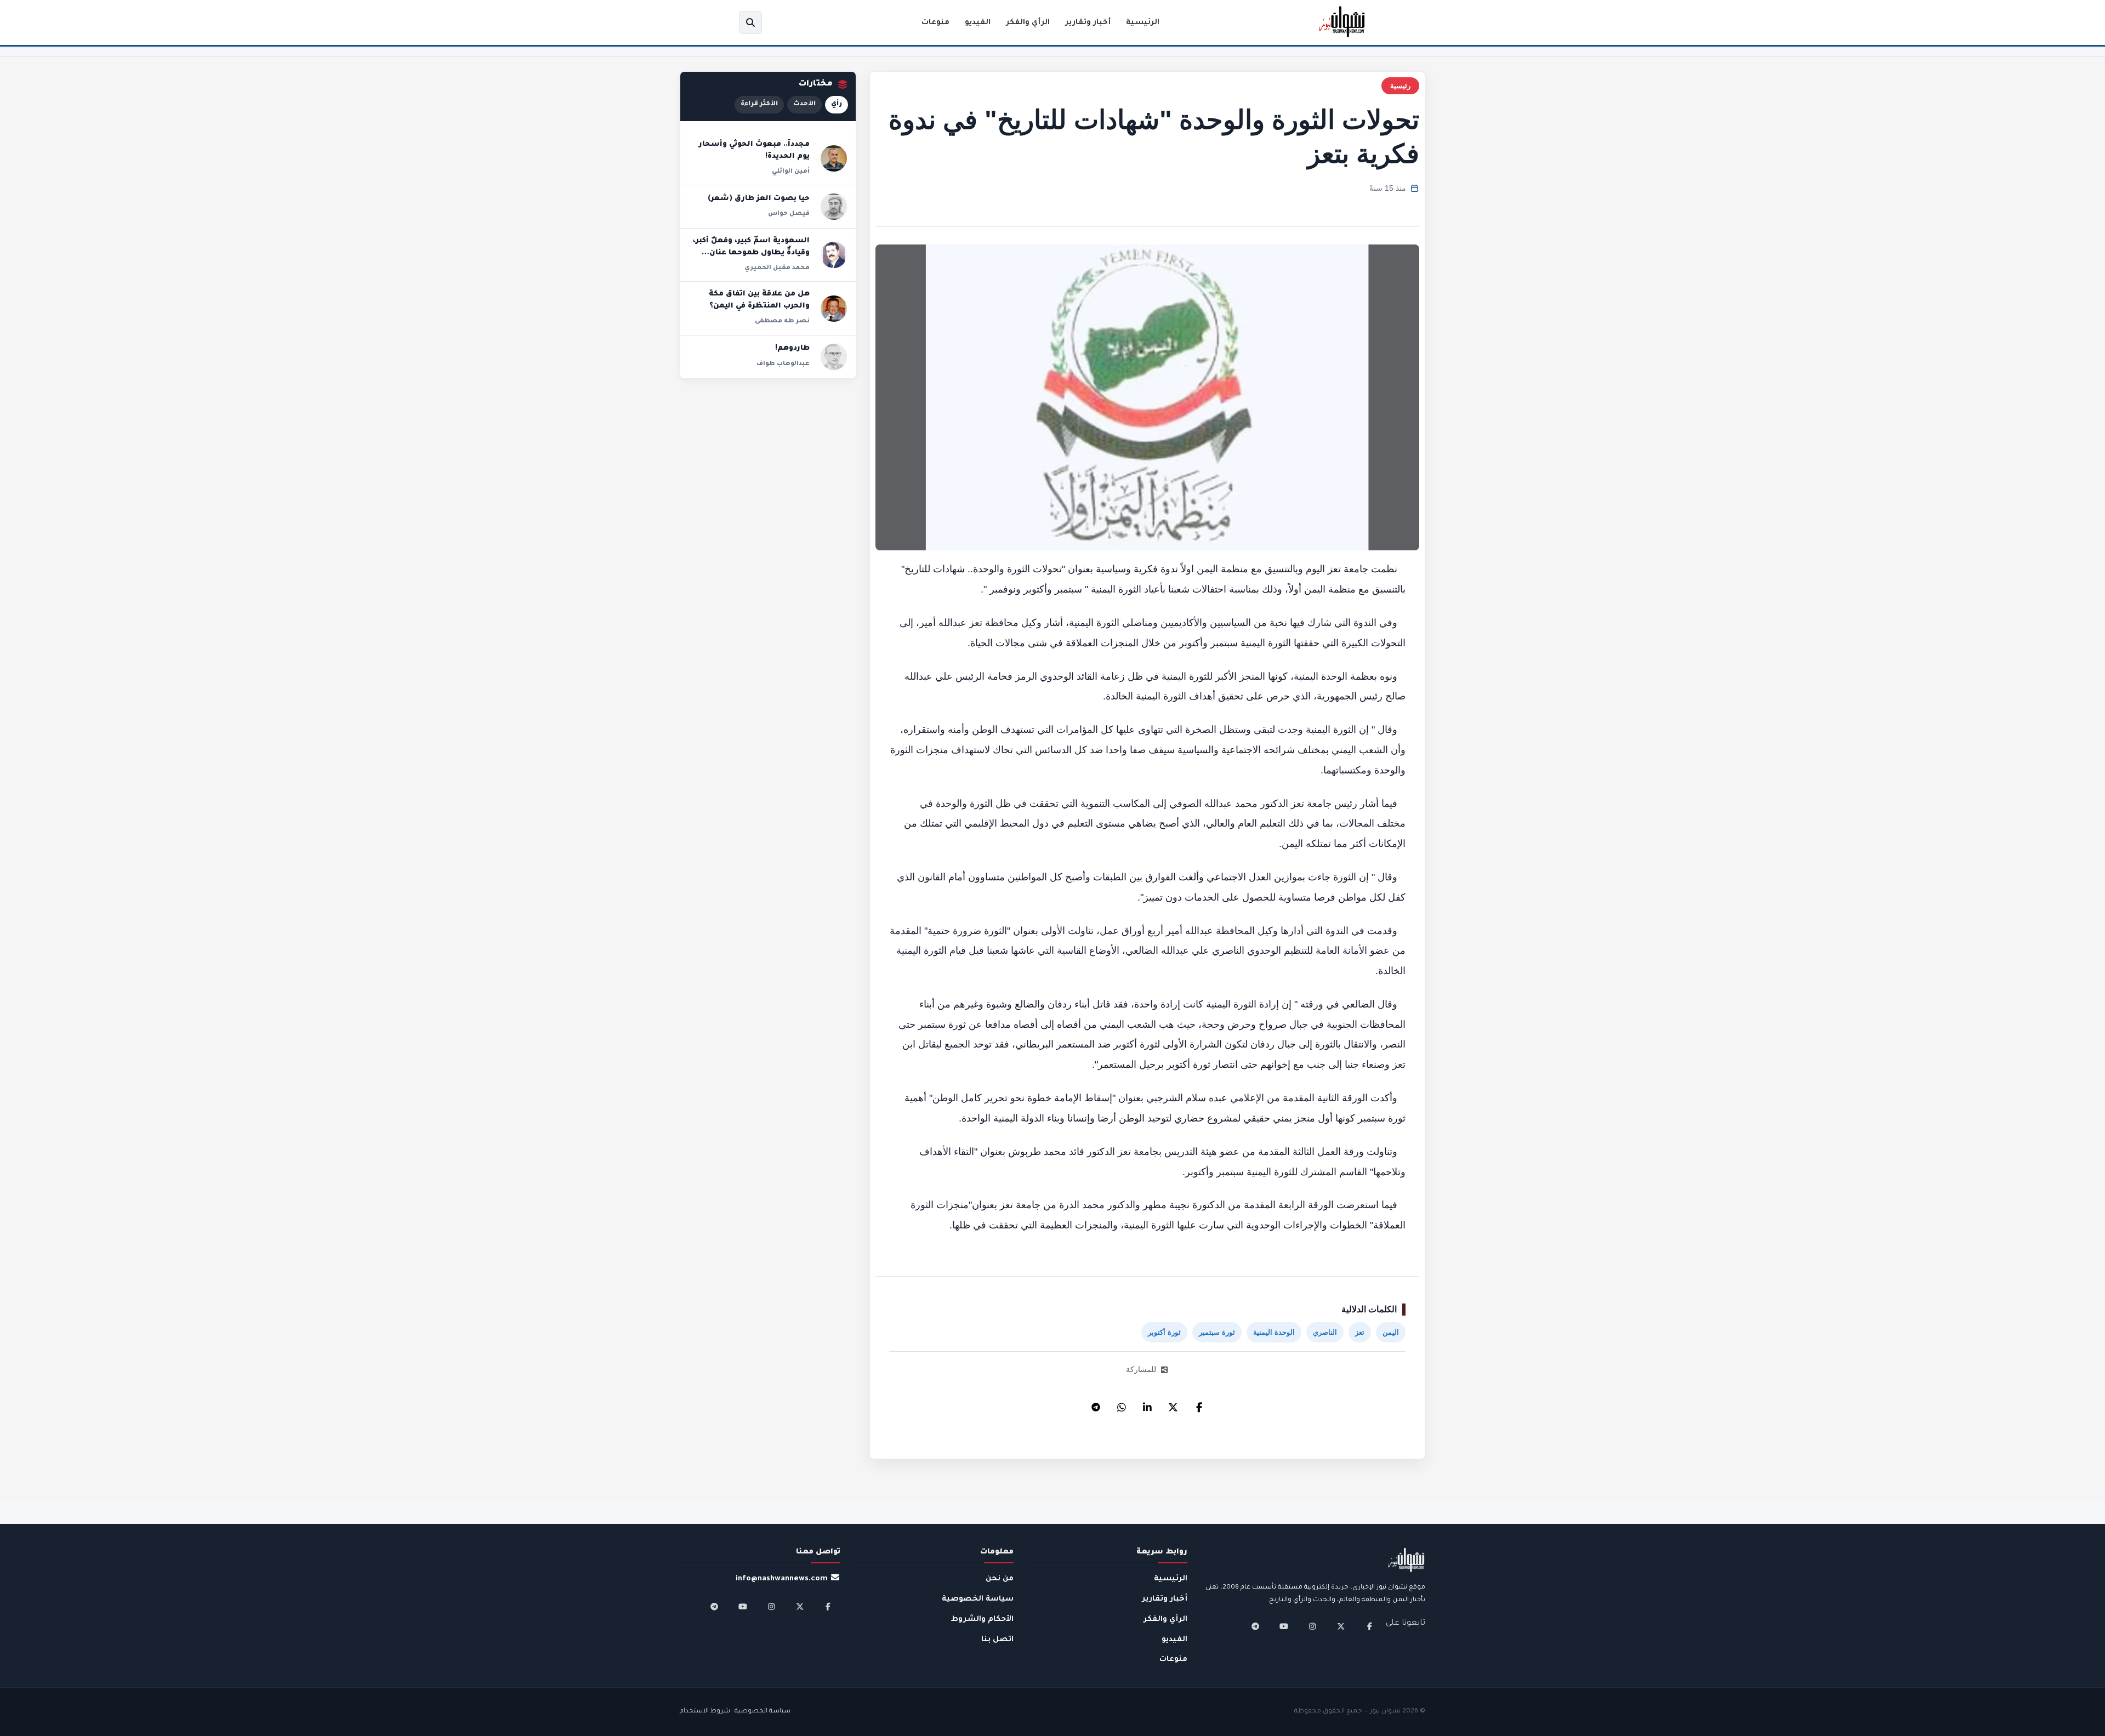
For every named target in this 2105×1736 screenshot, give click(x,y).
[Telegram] (1096, 1404)
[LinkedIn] (1147, 1404)
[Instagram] (1312, 1626)
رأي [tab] (837, 104)
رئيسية (1400, 86)
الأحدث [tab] (804, 104)
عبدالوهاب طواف (783, 364)
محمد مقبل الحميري (777, 268)
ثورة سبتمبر (1217, 1332)
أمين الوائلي (791, 172)
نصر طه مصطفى (782, 321)
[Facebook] (1199, 1404)
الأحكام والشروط (982, 1620)
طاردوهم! (792, 349)
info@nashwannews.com (782, 1579)
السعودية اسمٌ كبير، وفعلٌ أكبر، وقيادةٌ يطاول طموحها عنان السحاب (751, 253)
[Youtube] (1284, 1626)
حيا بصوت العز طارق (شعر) (759, 199)
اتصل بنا (997, 1640)
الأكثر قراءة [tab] (759, 104)
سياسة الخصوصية (978, 1599)
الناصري (1325, 1332)
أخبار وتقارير (1088, 23)
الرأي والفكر (1028, 23)
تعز (1360, 1332)
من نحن (1000, 1579)
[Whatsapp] (1122, 1404)
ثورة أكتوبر (1164, 1332)
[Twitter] (1173, 1404)
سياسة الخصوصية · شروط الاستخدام (735, 1712)
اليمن (1391, 1332)
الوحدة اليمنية (1274, 1332)
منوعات (935, 23)
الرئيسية (1143, 23)
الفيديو (978, 23)
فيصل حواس (789, 214)
